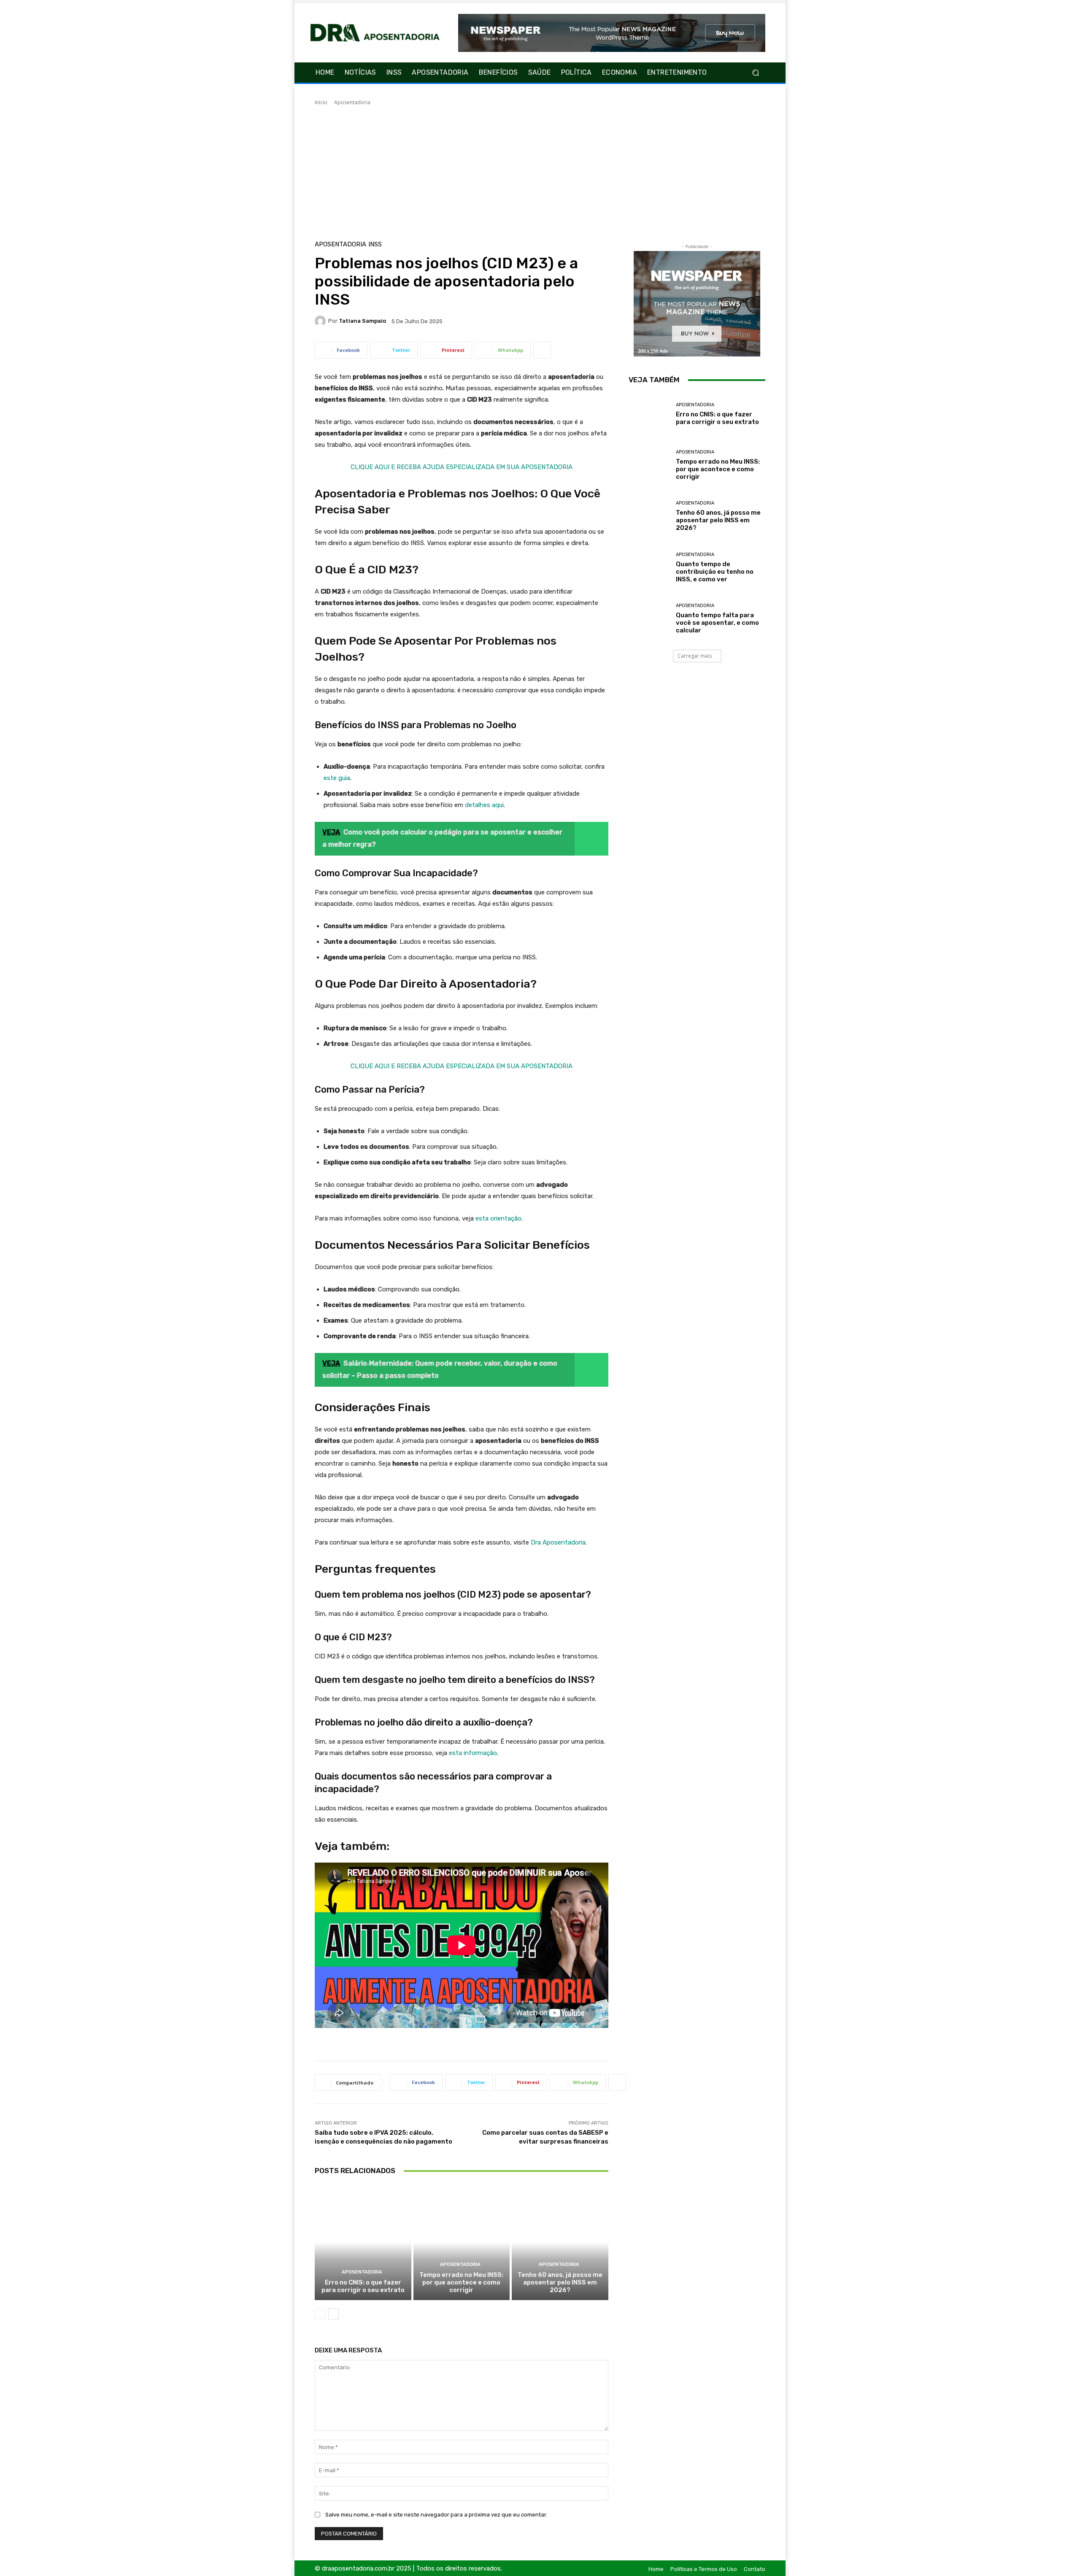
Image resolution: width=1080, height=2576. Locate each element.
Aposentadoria (352, 102)
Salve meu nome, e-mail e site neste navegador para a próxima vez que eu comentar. (436, 2515)
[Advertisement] (540, 170)
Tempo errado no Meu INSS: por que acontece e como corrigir (461, 2282)
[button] (755, 73)
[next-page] (333, 2314)
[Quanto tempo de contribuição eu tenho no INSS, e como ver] (649, 568)
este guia (337, 778)
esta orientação (498, 1218)
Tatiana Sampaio (362, 321)
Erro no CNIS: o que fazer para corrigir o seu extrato (363, 2286)
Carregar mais (695, 656)
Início (321, 102)
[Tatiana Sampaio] (321, 321)
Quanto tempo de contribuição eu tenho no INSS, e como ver (715, 572)
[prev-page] (320, 2314)
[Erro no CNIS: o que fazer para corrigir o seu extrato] (363, 2242)
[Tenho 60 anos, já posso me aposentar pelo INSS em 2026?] (560, 2242)
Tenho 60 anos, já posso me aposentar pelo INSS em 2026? (560, 2282)
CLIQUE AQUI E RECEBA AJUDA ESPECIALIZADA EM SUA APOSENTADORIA (462, 467)
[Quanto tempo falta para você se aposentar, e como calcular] (649, 619)
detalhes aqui (484, 805)
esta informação (473, 1753)
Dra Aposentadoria (558, 1542)
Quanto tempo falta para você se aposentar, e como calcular (717, 623)
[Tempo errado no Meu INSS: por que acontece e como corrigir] (462, 2242)
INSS (375, 244)
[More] (542, 350)
